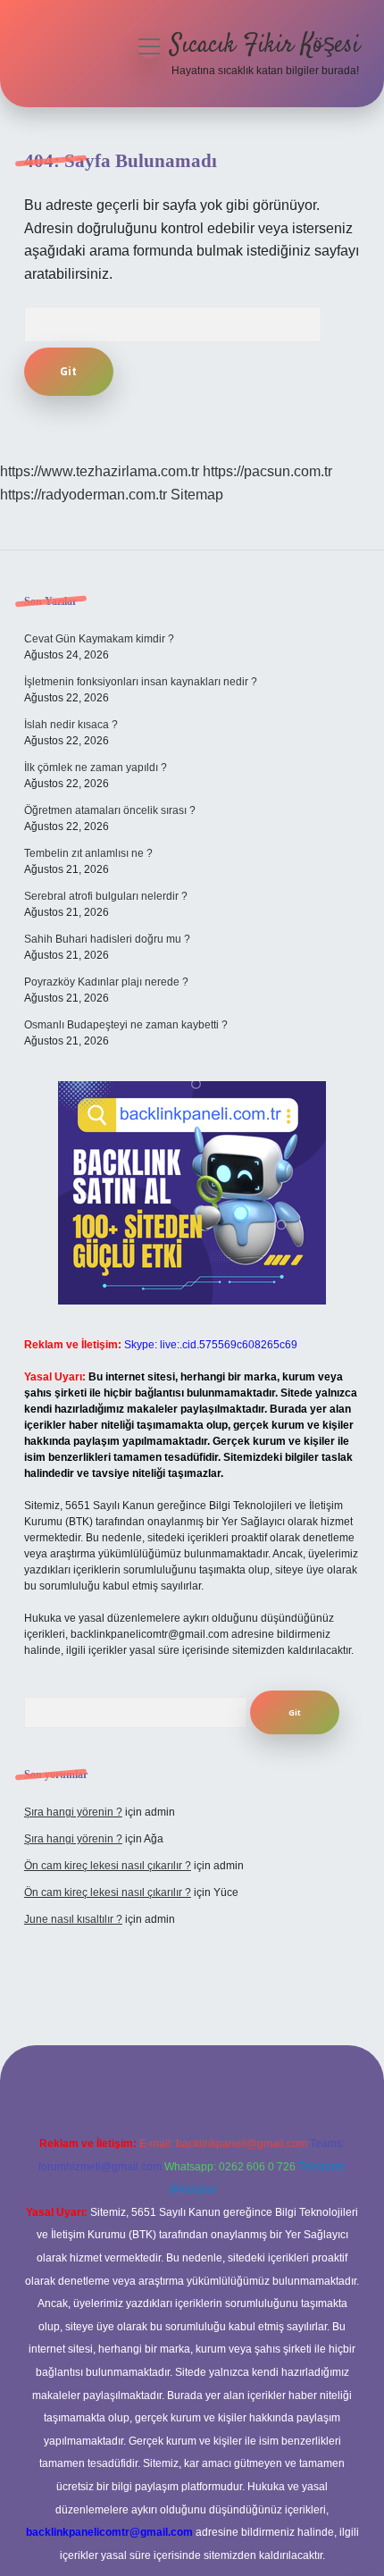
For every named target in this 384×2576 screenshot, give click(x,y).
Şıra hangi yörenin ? (73, 1812)
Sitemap (197, 495)
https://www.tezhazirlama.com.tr (100, 471)
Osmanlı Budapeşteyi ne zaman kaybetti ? (126, 1025)
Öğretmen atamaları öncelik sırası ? (110, 810)
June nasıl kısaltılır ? (73, 1919)
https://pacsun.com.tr (267, 471)
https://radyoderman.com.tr (83, 495)
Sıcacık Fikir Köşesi (265, 46)
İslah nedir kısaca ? (71, 725)
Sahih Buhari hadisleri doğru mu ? (107, 939)
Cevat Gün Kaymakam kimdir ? (99, 639)
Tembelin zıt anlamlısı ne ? (88, 853)
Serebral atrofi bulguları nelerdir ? (106, 896)
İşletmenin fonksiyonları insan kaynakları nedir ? (141, 682)
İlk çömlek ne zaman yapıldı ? (96, 768)
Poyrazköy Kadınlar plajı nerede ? (106, 982)
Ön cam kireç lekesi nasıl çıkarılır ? (108, 1866)
